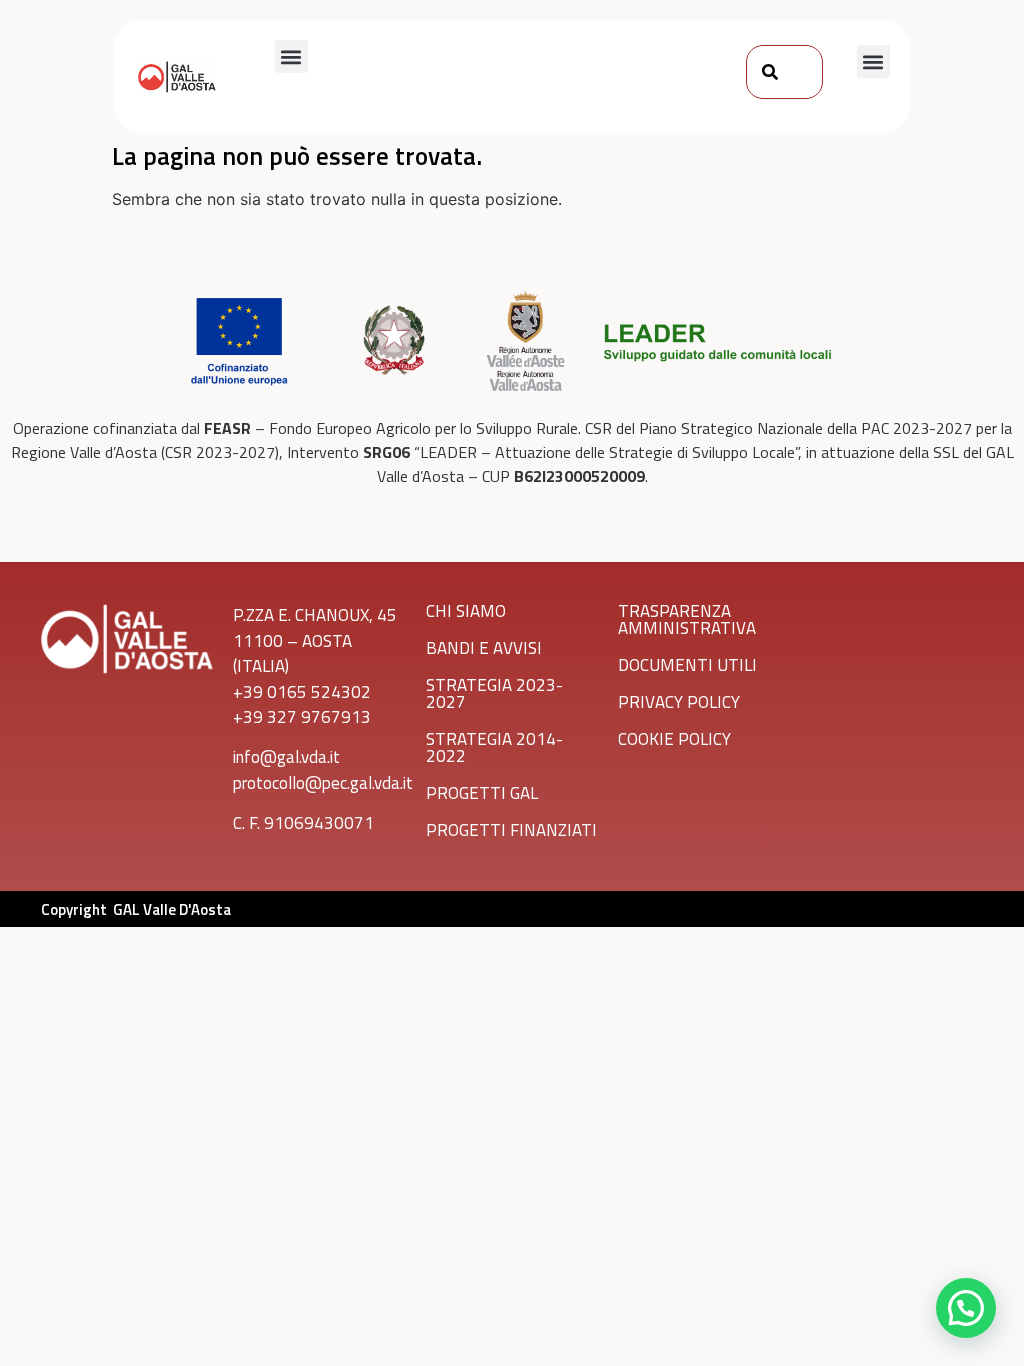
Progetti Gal (482, 793)
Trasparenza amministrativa (687, 619)
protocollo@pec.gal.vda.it (323, 783)
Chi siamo (466, 611)
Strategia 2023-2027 (494, 693)
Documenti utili (687, 665)
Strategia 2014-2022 (494, 747)
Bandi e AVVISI (484, 648)
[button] (291, 56)
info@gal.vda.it (286, 757)
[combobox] (784, 72)
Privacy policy (679, 702)
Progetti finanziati (511, 830)
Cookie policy (674, 739)
